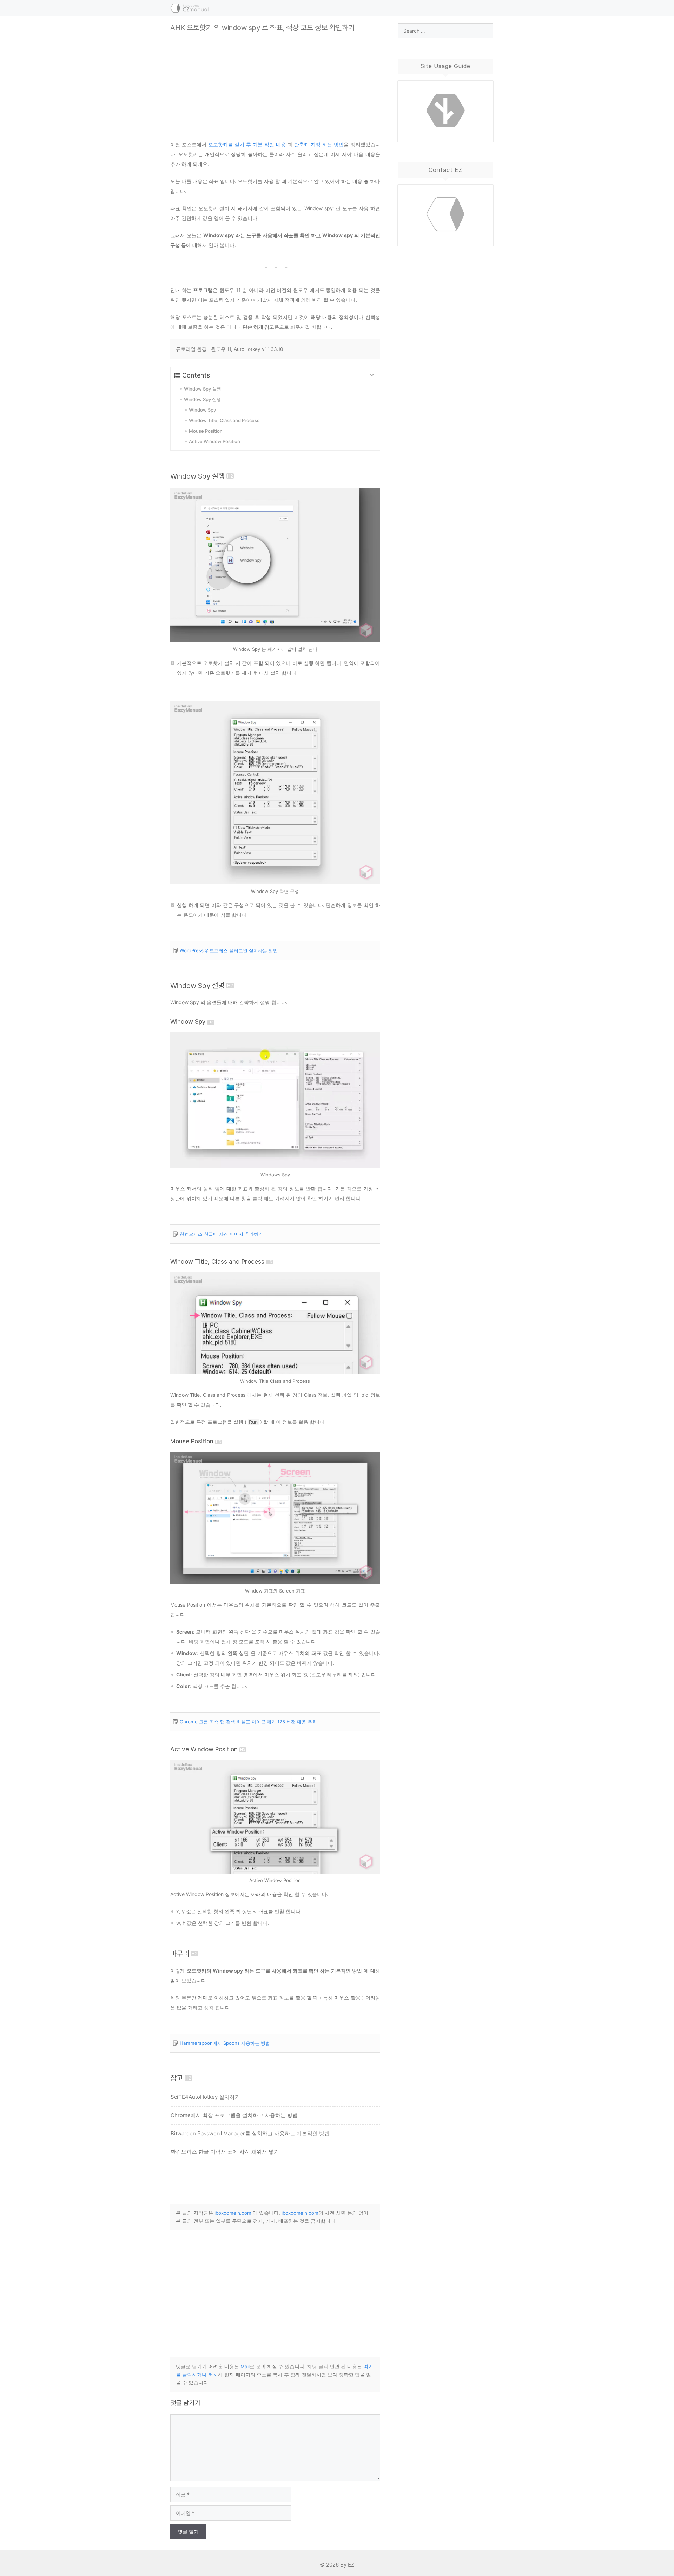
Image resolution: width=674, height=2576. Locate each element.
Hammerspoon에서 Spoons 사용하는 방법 (225, 2043)
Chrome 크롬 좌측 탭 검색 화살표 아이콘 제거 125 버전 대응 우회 (248, 1722)
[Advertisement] (275, 81)
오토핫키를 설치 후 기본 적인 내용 (247, 144)
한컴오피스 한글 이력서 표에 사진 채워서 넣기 (225, 2152)
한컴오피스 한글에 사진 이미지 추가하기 (221, 1234)
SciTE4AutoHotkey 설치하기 (205, 2097)
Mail (245, 2367)
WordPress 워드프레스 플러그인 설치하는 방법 (229, 950)
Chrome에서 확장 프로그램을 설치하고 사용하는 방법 (234, 2115)
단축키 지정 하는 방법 (319, 144)
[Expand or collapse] (372, 375)
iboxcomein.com (233, 2213)
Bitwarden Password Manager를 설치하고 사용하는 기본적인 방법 (250, 2133)
